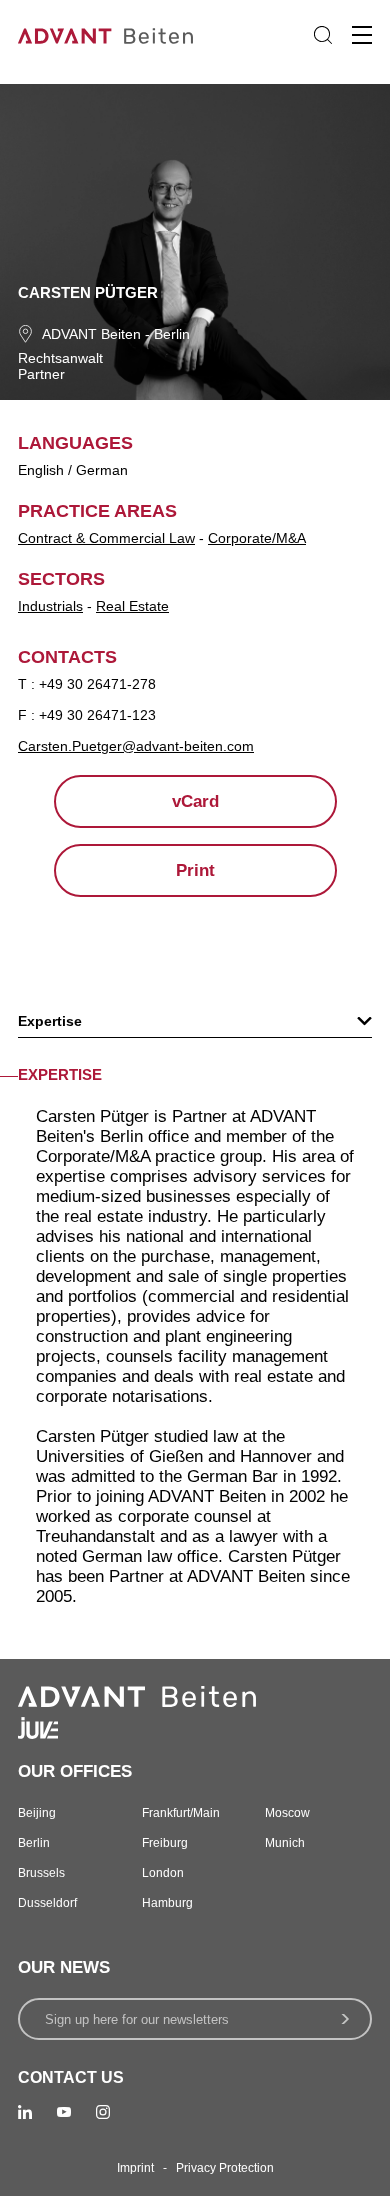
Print (195, 870)
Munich (285, 1843)
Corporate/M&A (257, 538)
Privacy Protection (225, 2168)
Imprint (135, 2168)
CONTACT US (71, 2077)
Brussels (41, 1873)
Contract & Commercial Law (106, 538)
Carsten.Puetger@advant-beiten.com (136, 746)
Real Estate (132, 606)
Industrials (50, 606)
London (163, 1873)
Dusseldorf (47, 1903)
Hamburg (167, 1903)
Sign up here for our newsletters (137, 2019)
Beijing (37, 1813)
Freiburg (165, 1843)
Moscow (287, 1813)
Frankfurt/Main (181, 1813)
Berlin (172, 334)
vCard (195, 801)
